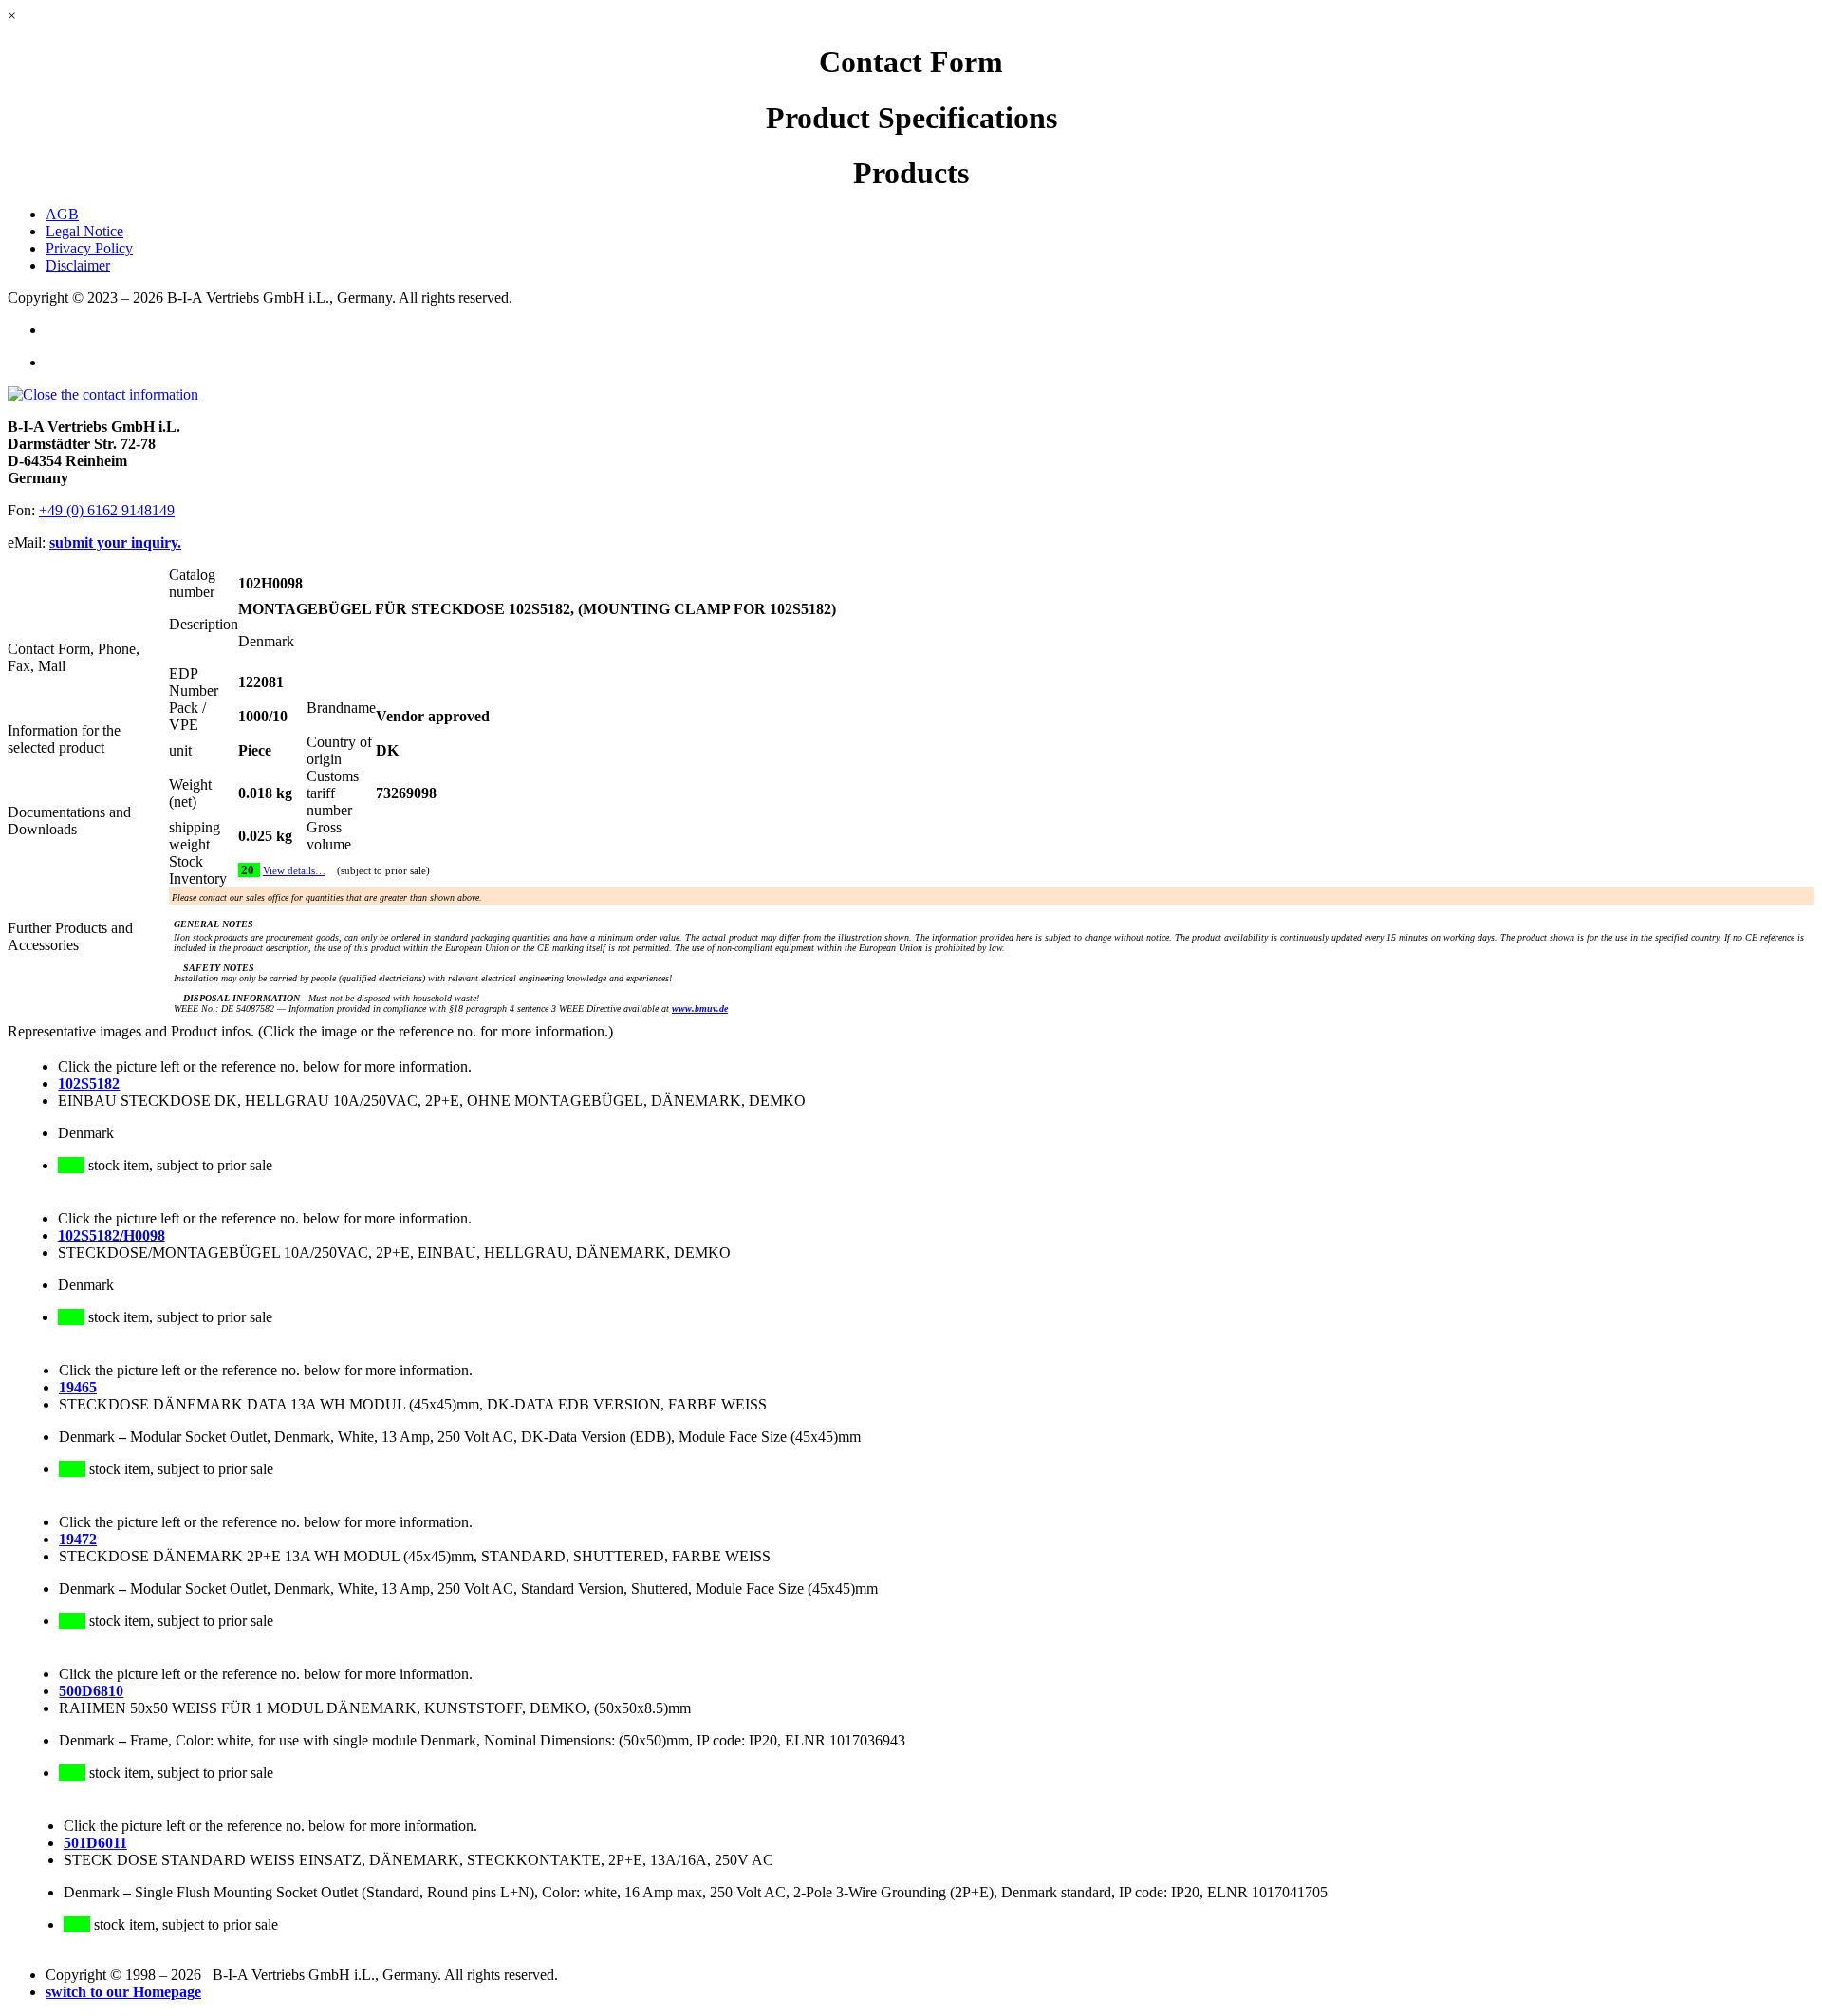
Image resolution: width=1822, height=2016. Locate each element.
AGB (62, 214)
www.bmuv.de (700, 1008)
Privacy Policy (89, 248)
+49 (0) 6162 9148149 (107, 510)
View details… (294, 871)
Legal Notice (84, 231)
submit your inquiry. (115, 542)
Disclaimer (78, 265)
